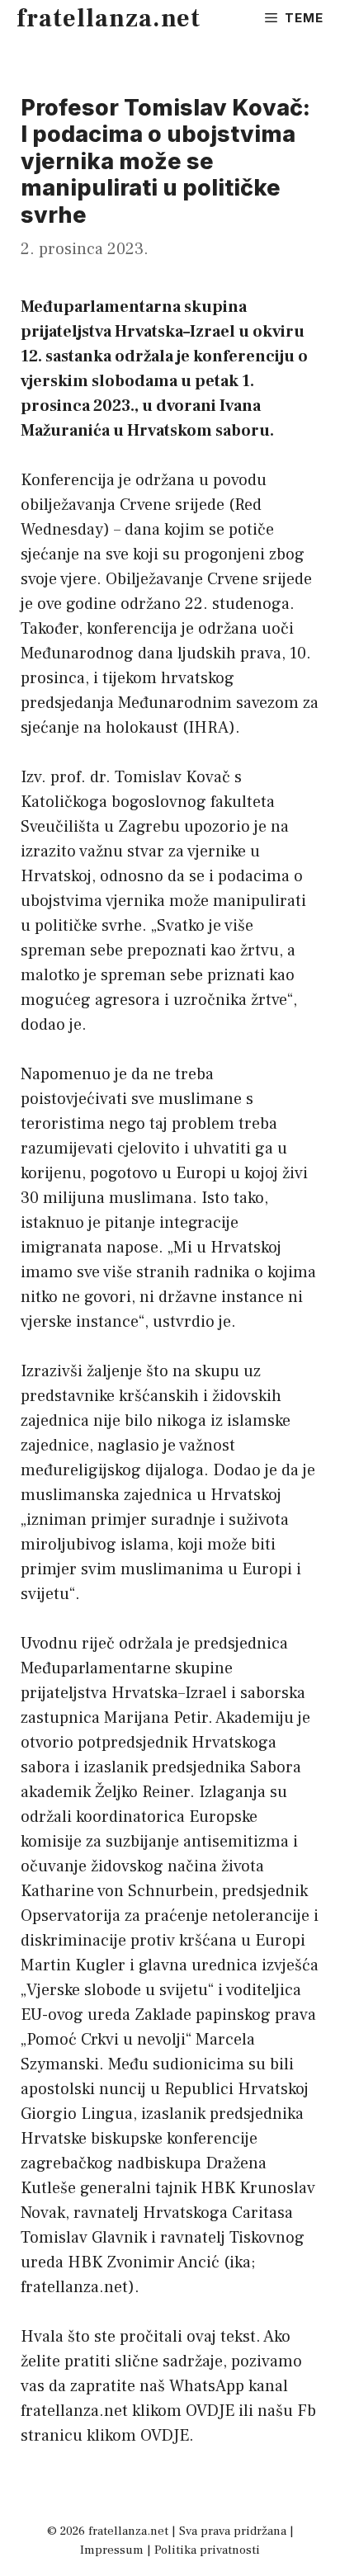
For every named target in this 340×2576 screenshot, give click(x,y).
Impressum (112, 2550)
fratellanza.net (109, 19)
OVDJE (210, 2411)
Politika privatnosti (207, 2550)
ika (240, 2262)
